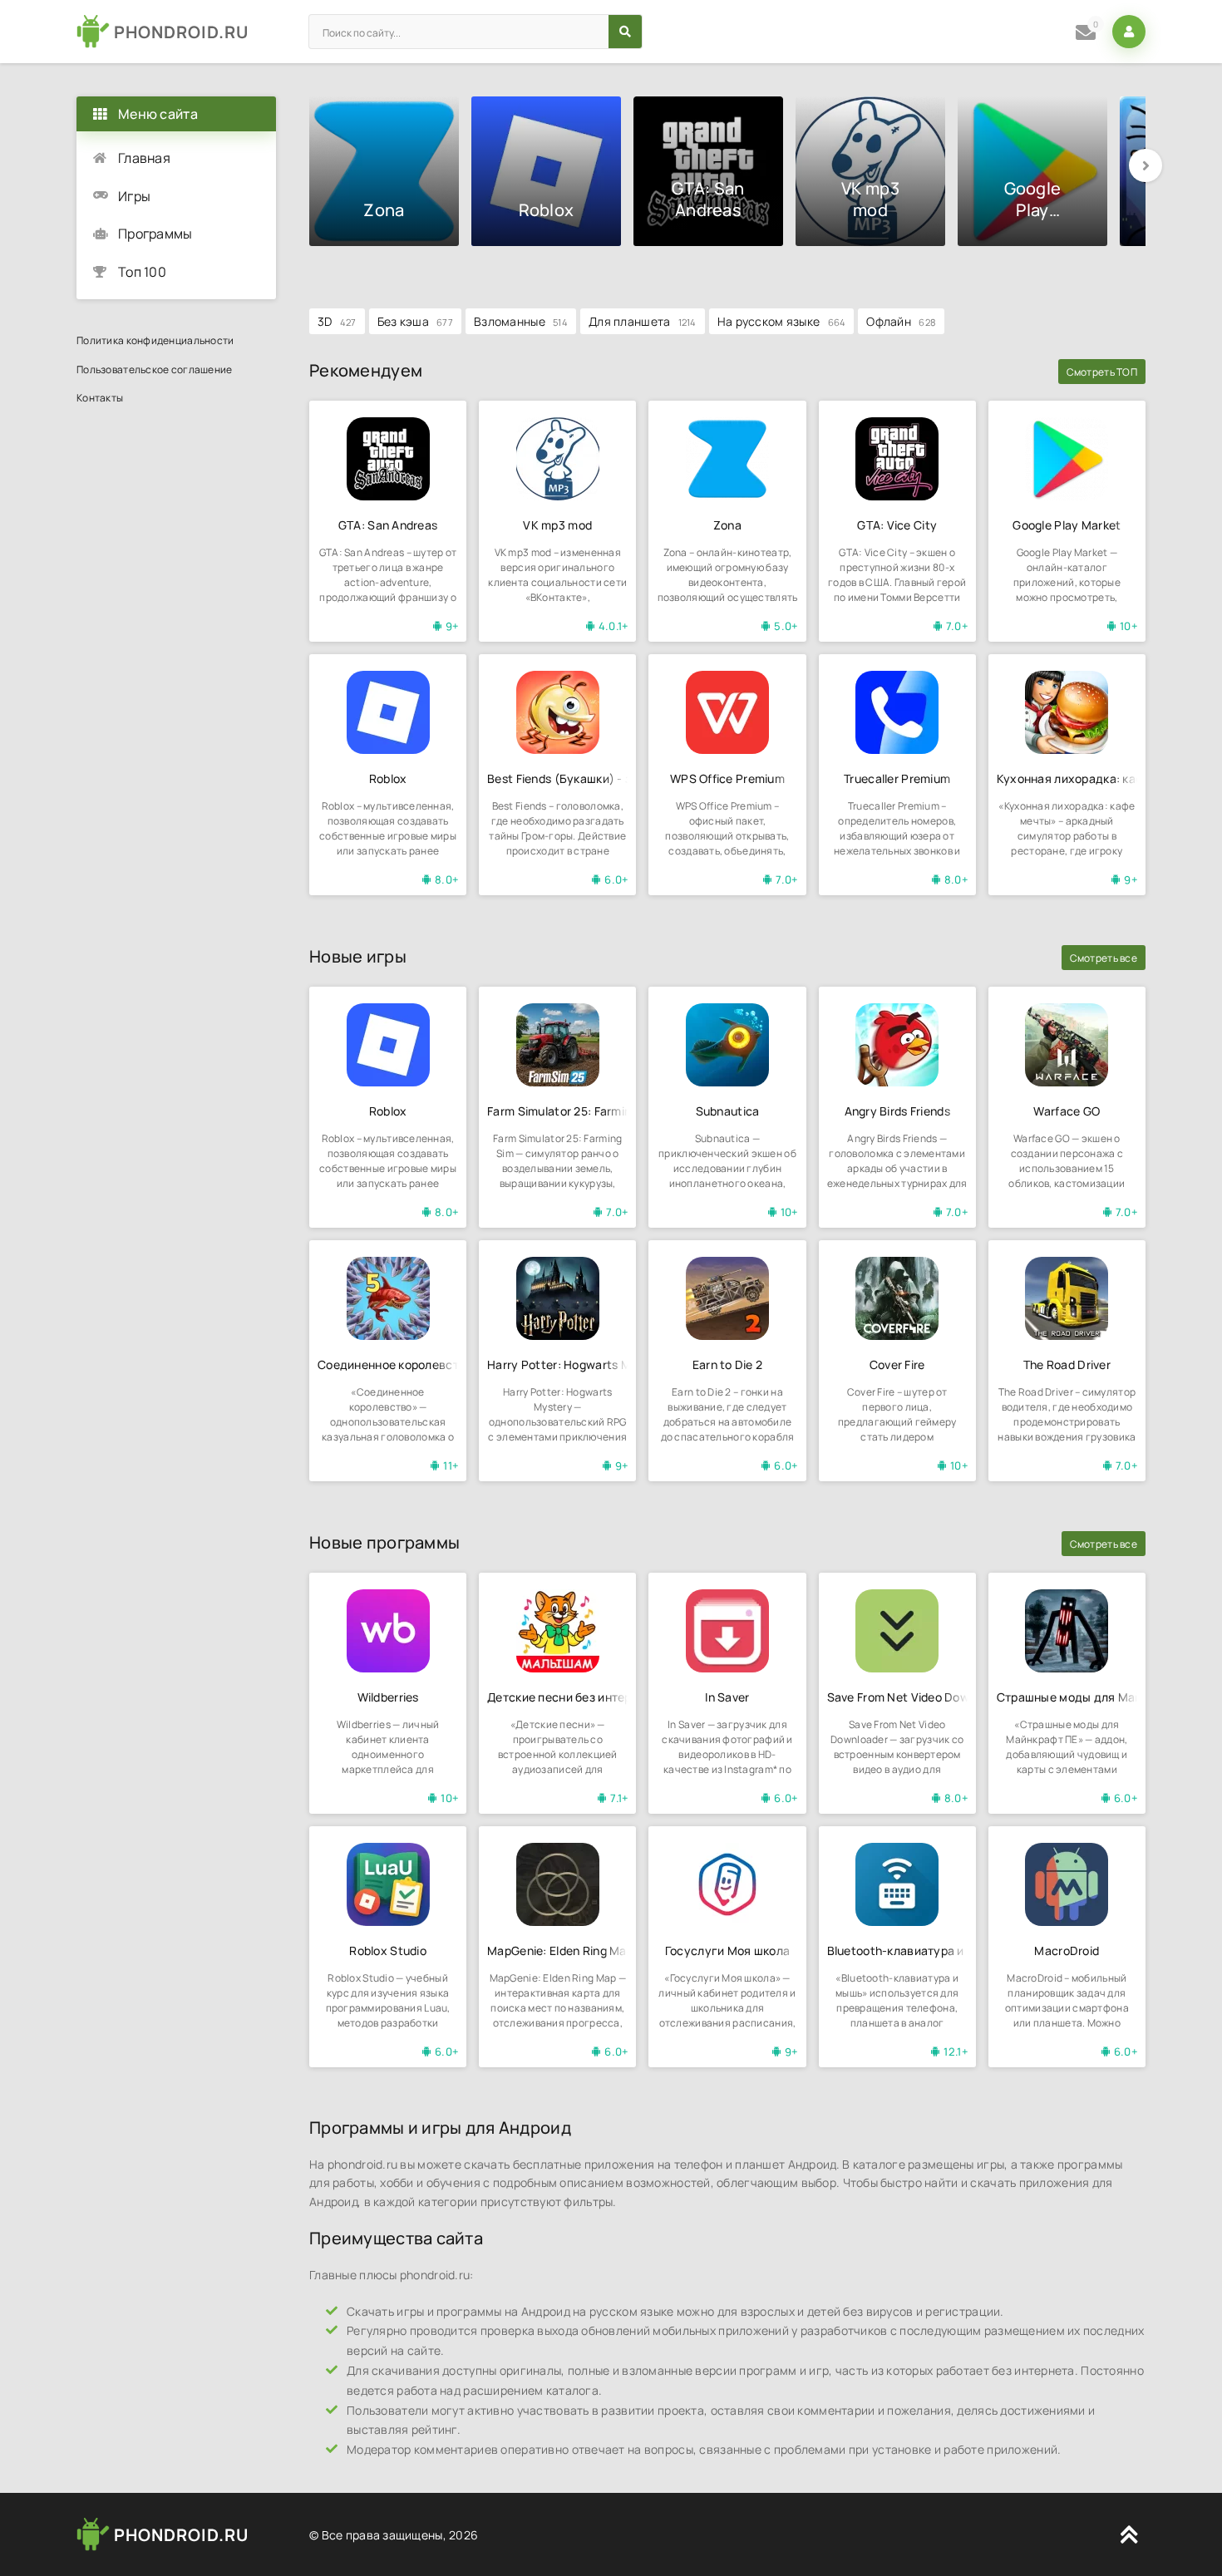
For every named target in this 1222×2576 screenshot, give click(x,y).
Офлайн (901, 321)
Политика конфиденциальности (155, 340)
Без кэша (415, 321)
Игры (134, 196)
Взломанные (521, 321)
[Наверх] (1129, 2534)
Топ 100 (142, 272)
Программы (155, 234)
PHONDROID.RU (181, 32)
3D (337, 321)
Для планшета (643, 321)
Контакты (100, 398)
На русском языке (782, 321)
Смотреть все (1104, 958)
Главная (144, 158)
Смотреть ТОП (1102, 372)
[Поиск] (625, 32)
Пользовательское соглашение (155, 369)
